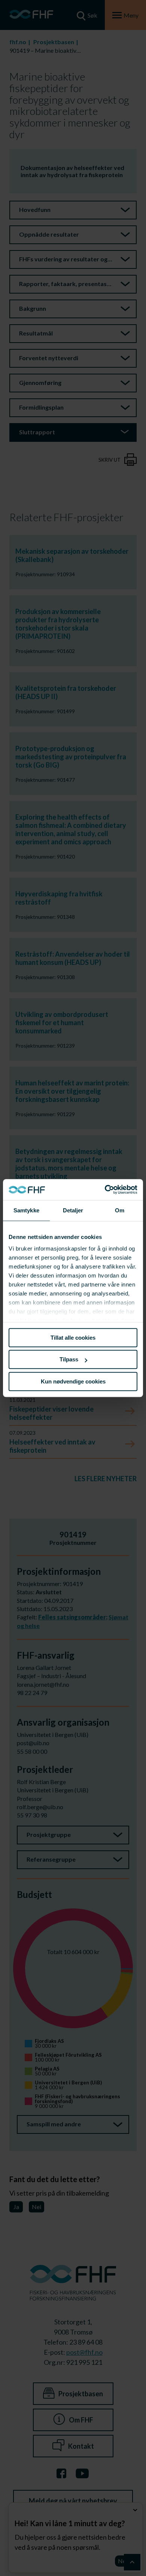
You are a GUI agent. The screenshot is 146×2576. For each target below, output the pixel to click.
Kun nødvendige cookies (73, 1381)
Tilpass (69, 1359)
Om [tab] (120, 1210)
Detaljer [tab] (73, 1210)
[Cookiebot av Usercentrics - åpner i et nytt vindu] (105, 1190)
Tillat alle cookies (73, 1338)
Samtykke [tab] (26, 1210)
